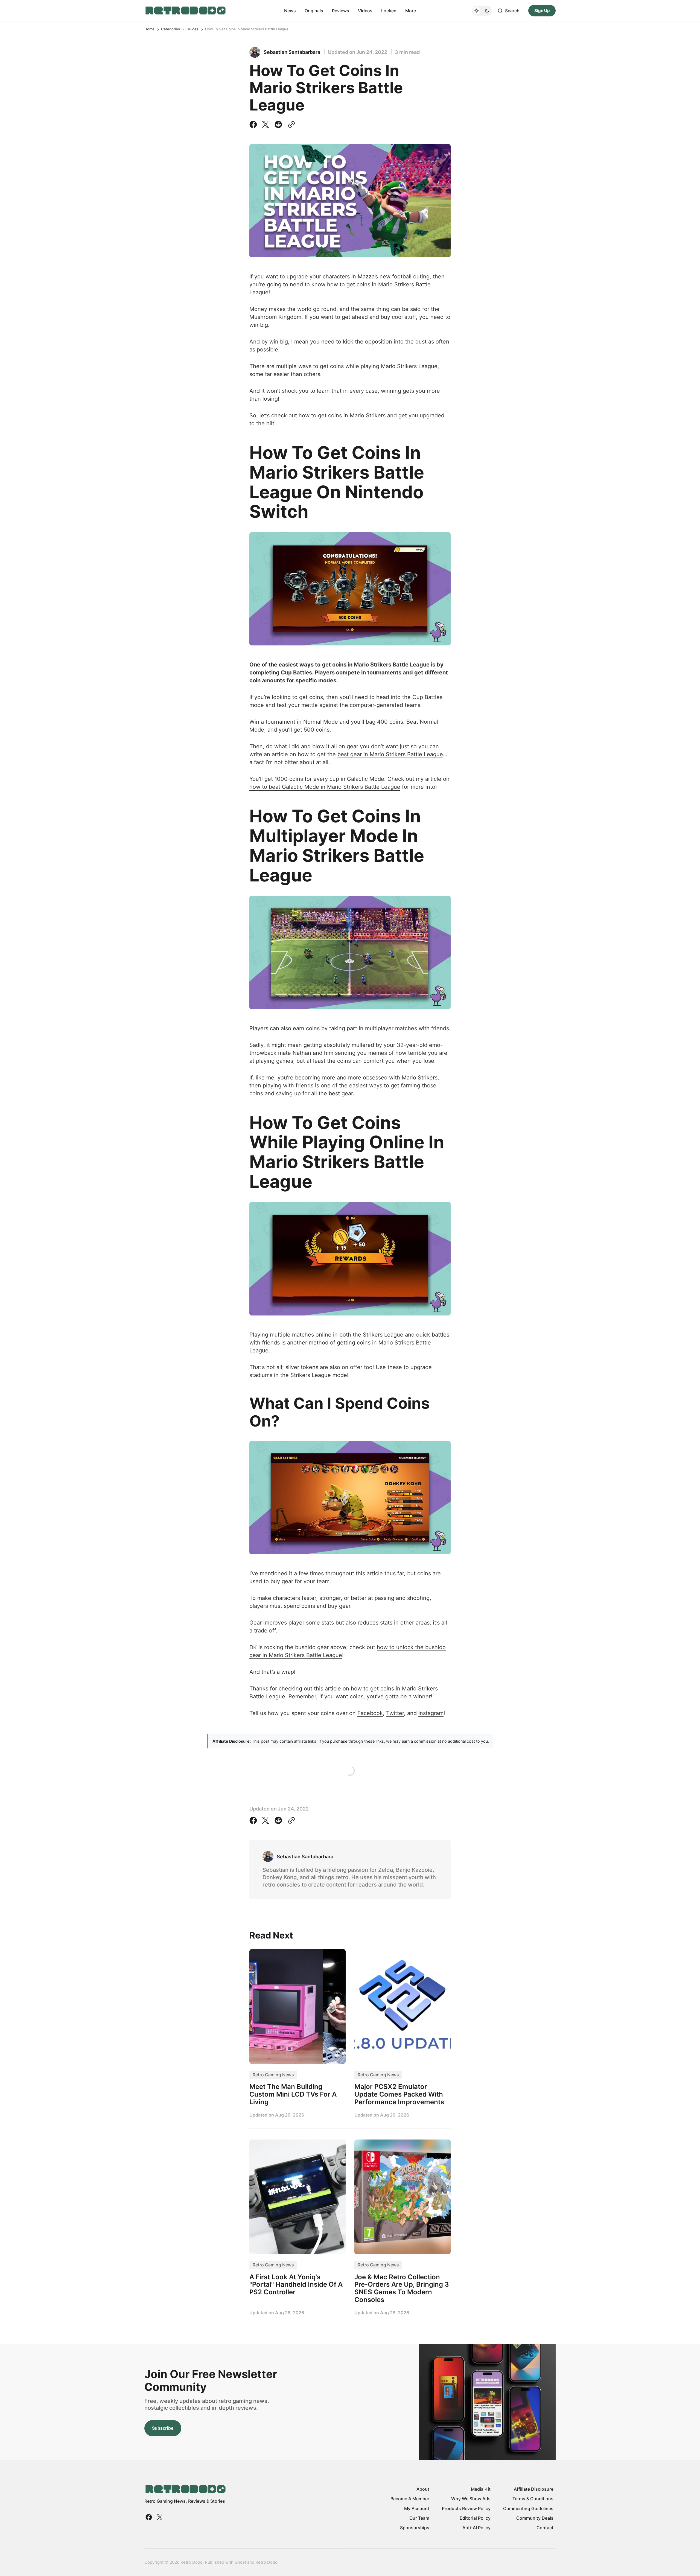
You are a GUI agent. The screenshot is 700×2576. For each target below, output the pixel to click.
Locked (389, 11)
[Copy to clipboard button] (290, 124)
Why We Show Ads (471, 2499)
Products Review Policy (466, 2508)
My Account (417, 2508)
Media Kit (481, 2489)
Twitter (395, 1713)
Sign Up (542, 11)
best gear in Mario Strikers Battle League (390, 754)
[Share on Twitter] (266, 124)
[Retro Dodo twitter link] (159, 2517)
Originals (314, 11)
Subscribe (163, 2428)
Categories (170, 29)
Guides (192, 29)
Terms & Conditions (533, 2499)
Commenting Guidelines (528, 2508)
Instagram (431, 1713)
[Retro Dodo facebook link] (149, 2517)
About (423, 2489)
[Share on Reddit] (278, 124)
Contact (545, 2528)
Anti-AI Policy (476, 2528)
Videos (365, 11)
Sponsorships (415, 2528)
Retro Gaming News (273, 2075)
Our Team (419, 2518)
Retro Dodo (266, 2562)
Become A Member (410, 2499)
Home (149, 29)
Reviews (341, 11)
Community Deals (535, 2518)
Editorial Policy (475, 2518)
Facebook (370, 1713)
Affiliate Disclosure (534, 2489)
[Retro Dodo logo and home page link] (185, 11)
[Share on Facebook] (254, 124)
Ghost (240, 2562)
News (290, 11)
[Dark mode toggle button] (482, 11)
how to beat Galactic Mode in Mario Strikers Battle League (325, 787)
